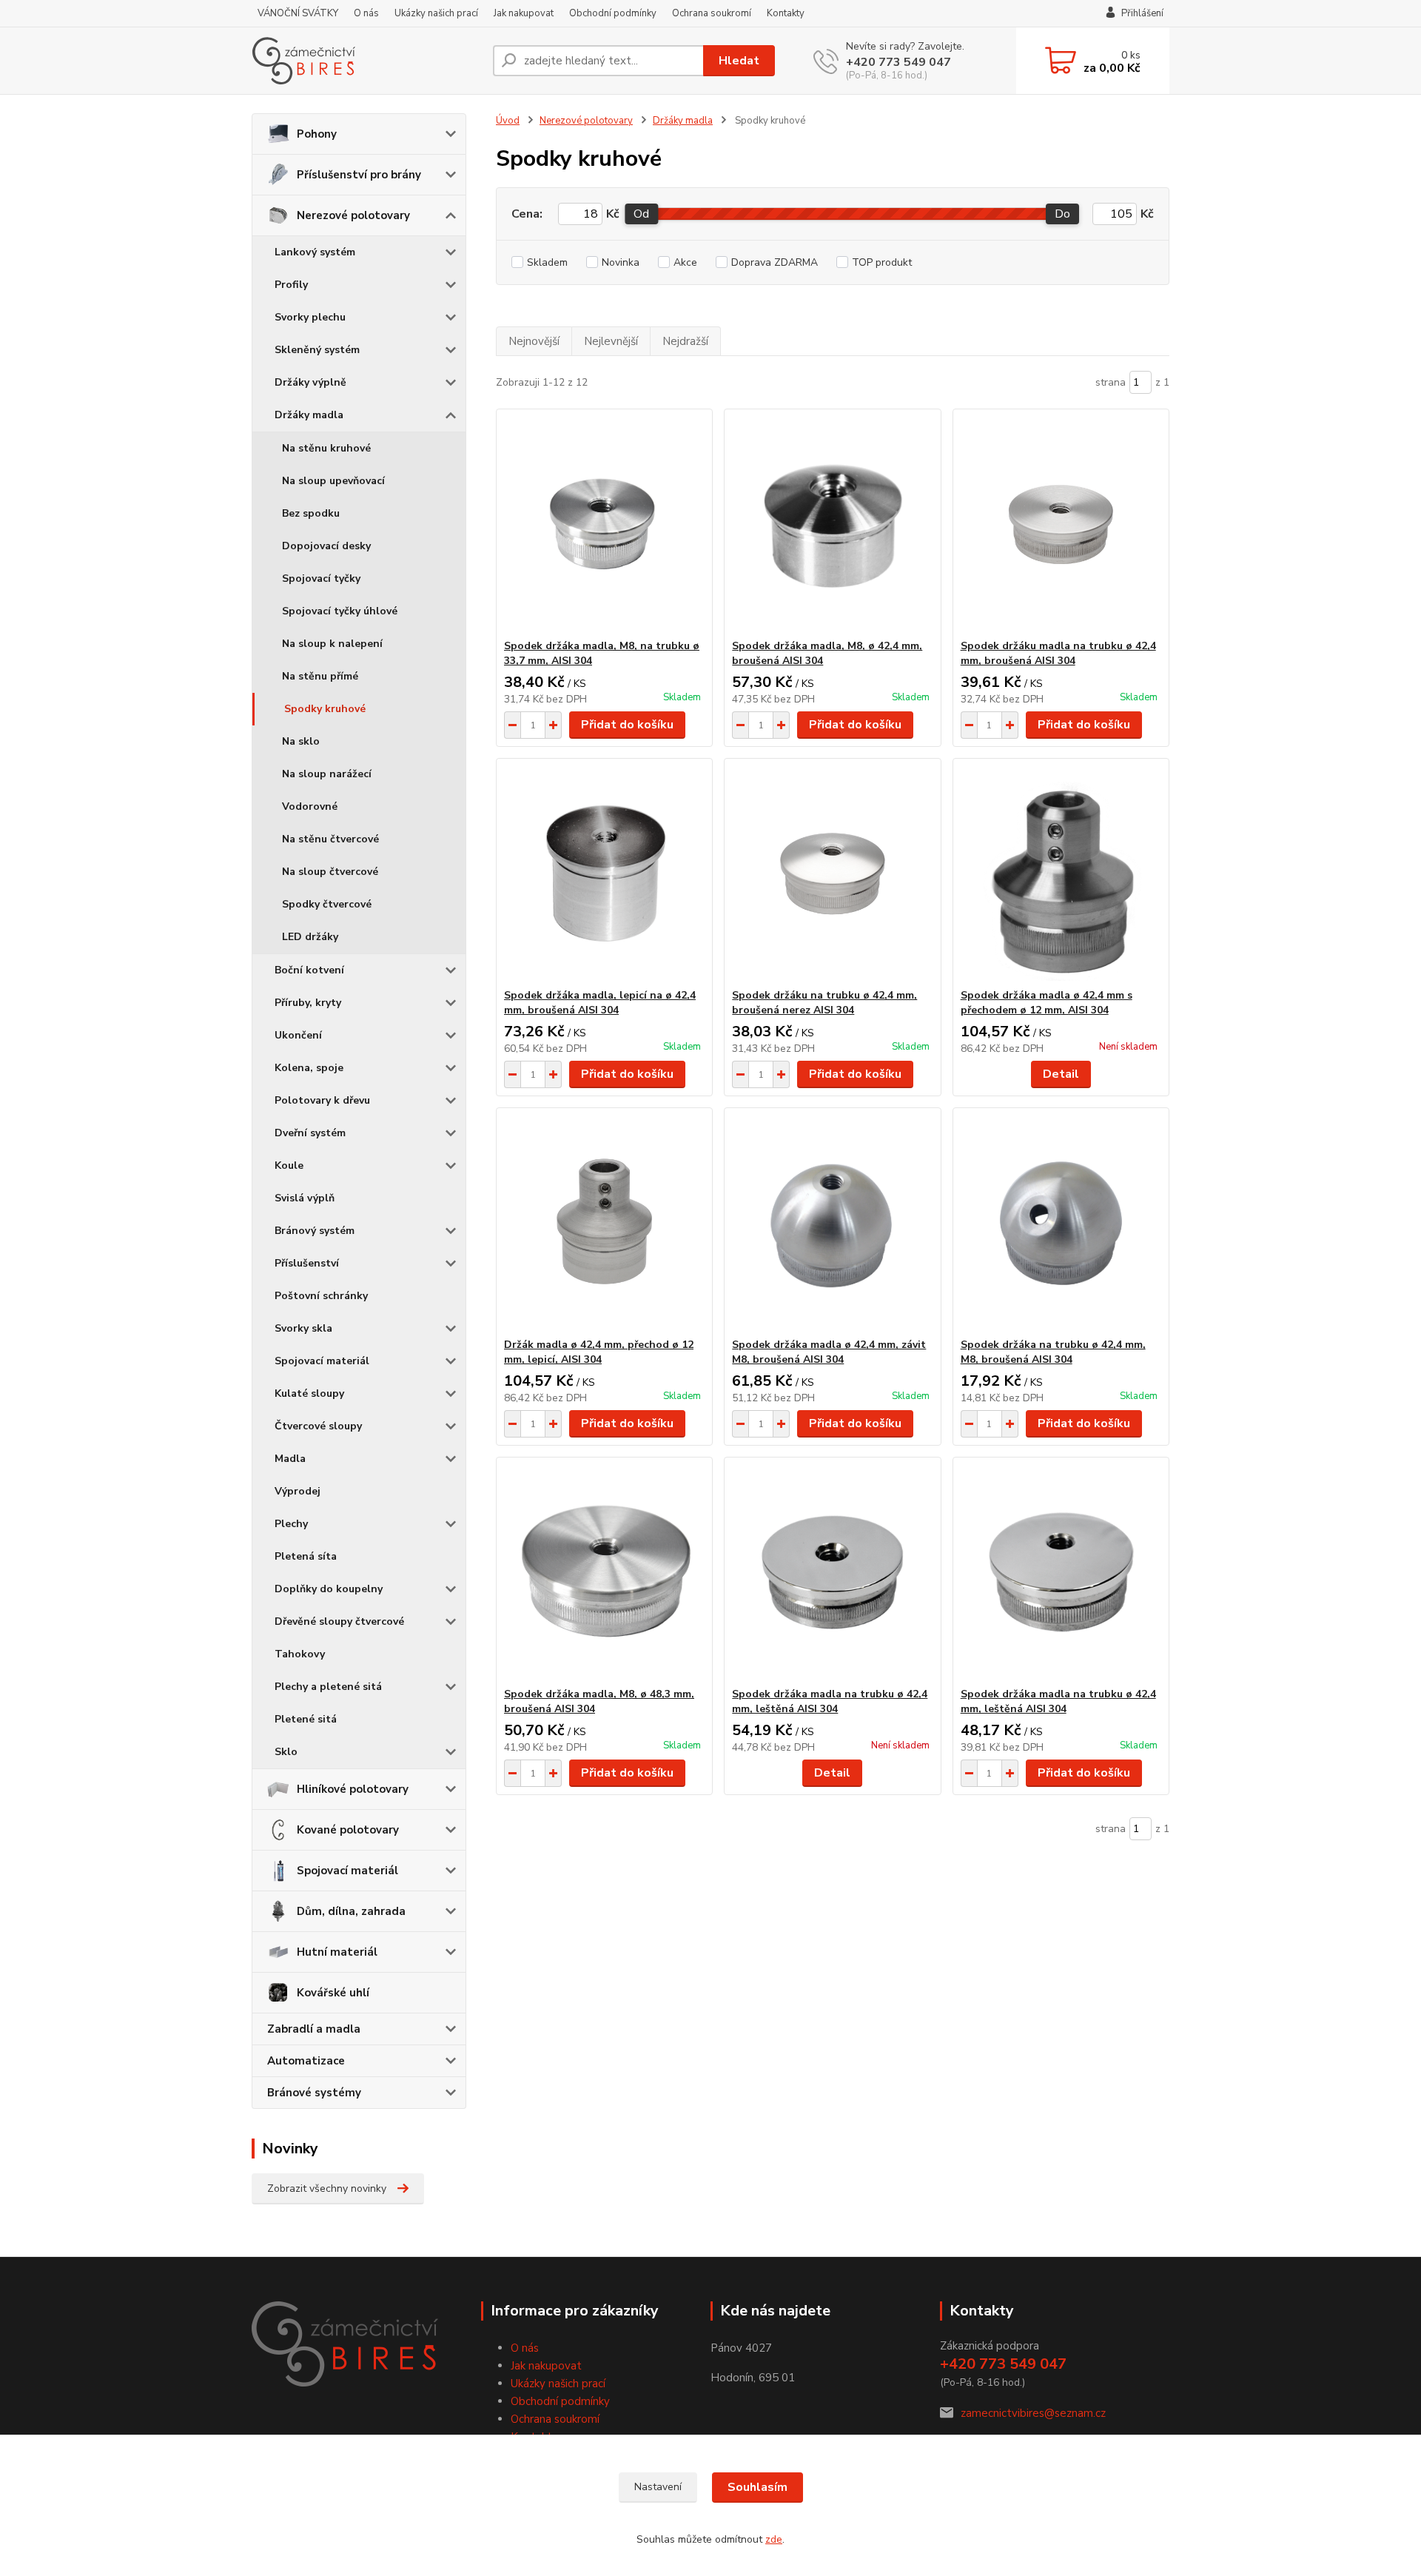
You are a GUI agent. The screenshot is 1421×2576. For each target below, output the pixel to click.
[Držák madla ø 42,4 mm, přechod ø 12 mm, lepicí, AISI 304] (604, 1223)
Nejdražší (685, 341)
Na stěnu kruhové (326, 448)
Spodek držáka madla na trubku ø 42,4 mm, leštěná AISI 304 (830, 1701)
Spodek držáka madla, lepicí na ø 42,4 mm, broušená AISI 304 (600, 1003)
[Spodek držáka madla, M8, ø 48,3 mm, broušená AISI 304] (604, 1572)
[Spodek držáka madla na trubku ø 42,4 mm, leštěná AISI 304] (832, 1572)
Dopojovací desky (326, 546)
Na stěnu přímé (320, 676)
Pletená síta (306, 1556)
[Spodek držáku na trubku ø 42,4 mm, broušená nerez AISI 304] (832, 873)
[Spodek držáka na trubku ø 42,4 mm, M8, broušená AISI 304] (1061, 1223)
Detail (1061, 1074)
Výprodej (298, 1491)
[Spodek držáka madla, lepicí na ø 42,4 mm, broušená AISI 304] (604, 873)
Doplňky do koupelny (329, 1589)
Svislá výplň (305, 1198)
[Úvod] (366, 61)
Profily (291, 285)
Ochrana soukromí (712, 13)
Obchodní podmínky (613, 13)
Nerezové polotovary (353, 215)
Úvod (508, 121)
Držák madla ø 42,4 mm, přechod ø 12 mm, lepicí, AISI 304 (599, 1352)
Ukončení (298, 1035)
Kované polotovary (348, 1830)
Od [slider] (641, 214)
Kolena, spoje (309, 1068)
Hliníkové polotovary (353, 1789)
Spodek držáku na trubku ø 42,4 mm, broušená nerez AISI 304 (824, 1003)
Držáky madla (309, 415)
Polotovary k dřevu (322, 1100)
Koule (289, 1165)
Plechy (291, 1524)
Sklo (286, 1752)
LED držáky (310, 937)
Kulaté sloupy (309, 1393)
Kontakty (786, 13)
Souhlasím (757, 2487)
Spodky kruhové (325, 709)
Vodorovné (310, 806)
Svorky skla (303, 1328)
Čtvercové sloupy (318, 1426)
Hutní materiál (337, 1952)
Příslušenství (307, 1263)
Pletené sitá (306, 1719)
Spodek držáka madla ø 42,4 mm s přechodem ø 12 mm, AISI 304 (1047, 1003)
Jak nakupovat (524, 13)
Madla (290, 1459)
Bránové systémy (314, 2093)
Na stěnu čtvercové (330, 839)
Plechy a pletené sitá (328, 1687)
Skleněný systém (317, 350)
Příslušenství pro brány (359, 175)
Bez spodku (311, 513)
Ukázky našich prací (436, 13)
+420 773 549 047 (898, 62)
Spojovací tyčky (321, 578)
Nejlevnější (611, 341)
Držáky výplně (310, 382)
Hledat (739, 61)
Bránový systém (315, 1231)
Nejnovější (534, 341)
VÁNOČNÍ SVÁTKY (298, 13)
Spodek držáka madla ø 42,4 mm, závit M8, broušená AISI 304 (829, 1352)
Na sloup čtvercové (330, 872)
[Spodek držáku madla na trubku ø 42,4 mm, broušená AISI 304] (1061, 524)
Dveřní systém (310, 1133)
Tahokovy (300, 1654)
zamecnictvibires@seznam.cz (1033, 2413)
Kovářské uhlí (333, 1993)
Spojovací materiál (322, 1361)
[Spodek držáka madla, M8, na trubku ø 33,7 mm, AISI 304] (604, 524)
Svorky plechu (310, 317)
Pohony (317, 134)
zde (774, 2539)
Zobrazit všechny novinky (327, 2188)
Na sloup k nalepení (332, 644)
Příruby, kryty (308, 1003)
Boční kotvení (309, 970)
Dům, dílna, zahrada (351, 1911)
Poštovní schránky (321, 1296)
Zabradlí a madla (314, 2029)
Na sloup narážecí (327, 774)
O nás (366, 13)
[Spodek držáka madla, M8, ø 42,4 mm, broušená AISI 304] (832, 524)
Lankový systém (315, 252)
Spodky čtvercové (327, 904)
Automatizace (306, 2061)
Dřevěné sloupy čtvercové (339, 1621)
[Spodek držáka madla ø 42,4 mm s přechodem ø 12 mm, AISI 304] (1061, 873)
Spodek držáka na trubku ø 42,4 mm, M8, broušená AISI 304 (1053, 1352)
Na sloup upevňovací (333, 481)
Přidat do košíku (627, 725)
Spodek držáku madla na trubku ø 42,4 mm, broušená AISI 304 (1058, 653)
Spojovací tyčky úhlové (340, 611)
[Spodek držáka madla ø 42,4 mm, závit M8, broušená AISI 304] (832, 1223)
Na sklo (301, 741)
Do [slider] (1062, 214)
